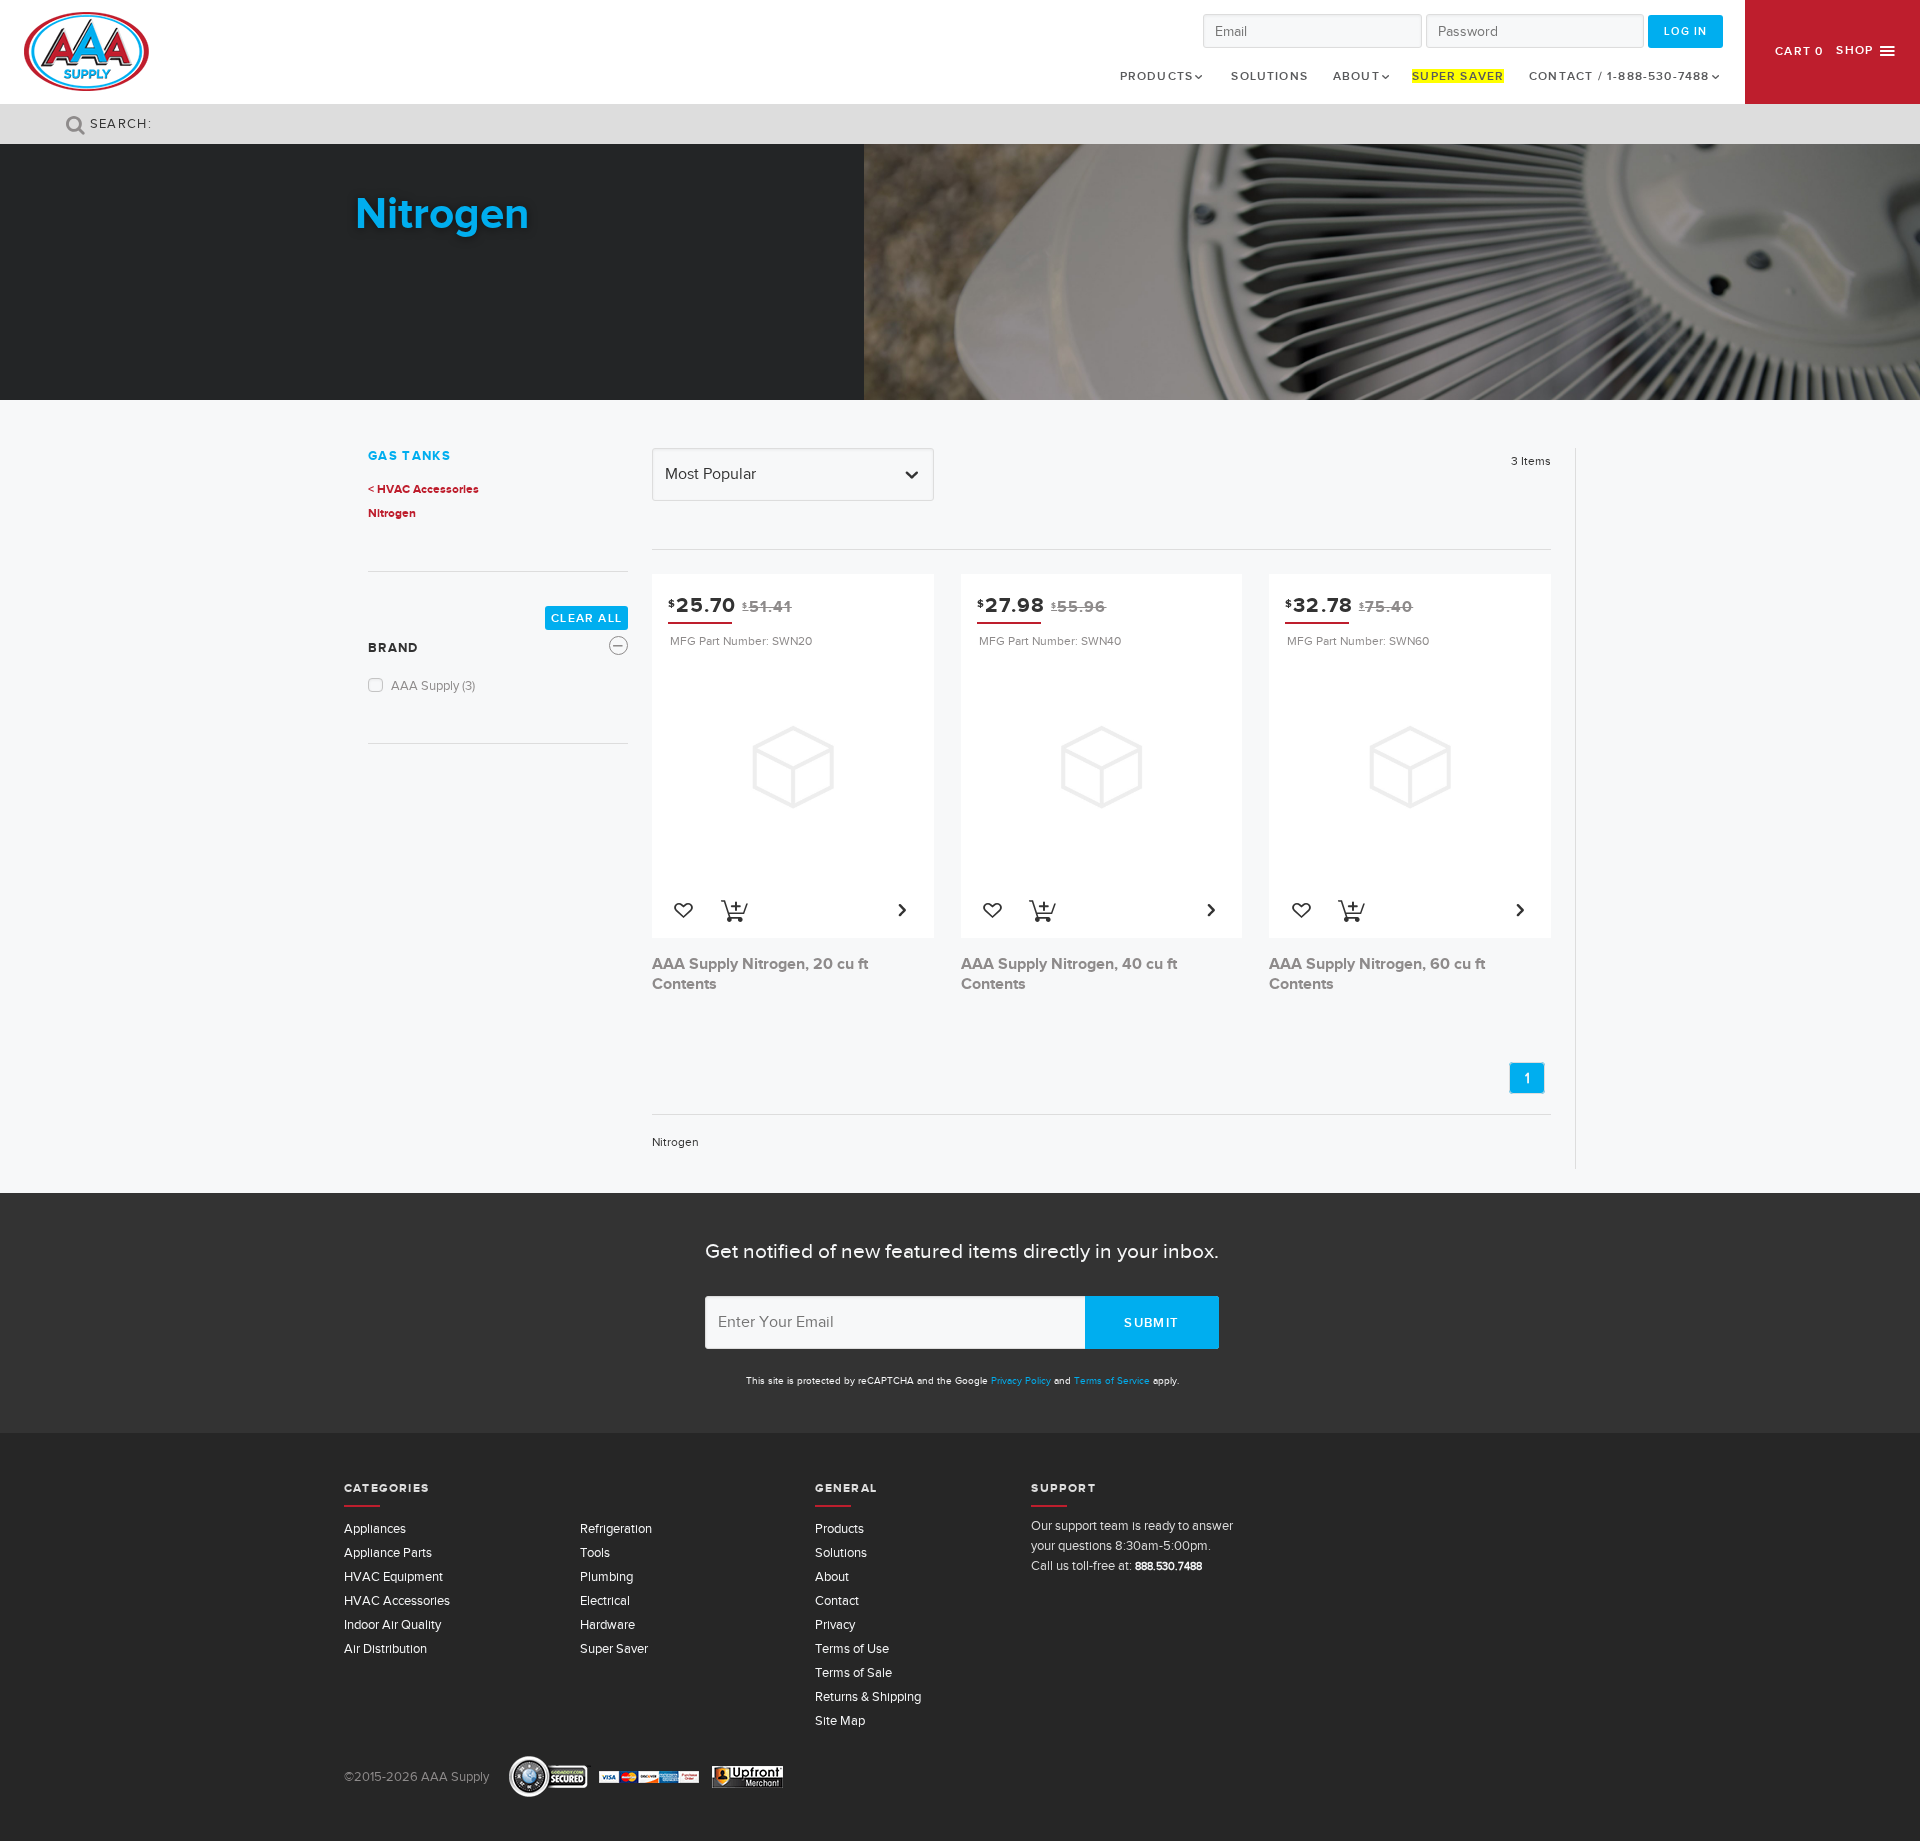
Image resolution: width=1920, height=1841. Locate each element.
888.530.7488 (1168, 1566)
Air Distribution (385, 1648)
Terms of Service (1112, 1380)
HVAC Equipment (393, 1576)
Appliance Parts (388, 1552)
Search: (118, 123)
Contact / (1619, 76)
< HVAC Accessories (423, 489)
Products (1157, 76)
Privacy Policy (1021, 1380)
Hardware (607, 1624)
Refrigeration (616, 1528)
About (1356, 76)
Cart (1799, 51)
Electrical (605, 1600)
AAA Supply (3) (433, 685)
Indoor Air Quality (392, 1624)
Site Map (840, 1720)
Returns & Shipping (868, 1696)
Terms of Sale (853, 1672)
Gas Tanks (409, 455)
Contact (837, 1600)
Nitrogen (392, 513)
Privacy (835, 1624)
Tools (595, 1552)
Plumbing (606, 1576)
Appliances (375, 1528)
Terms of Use (852, 1648)
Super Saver (1458, 76)
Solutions (1269, 76)
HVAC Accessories (397, 1600)
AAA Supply (86, 51)
